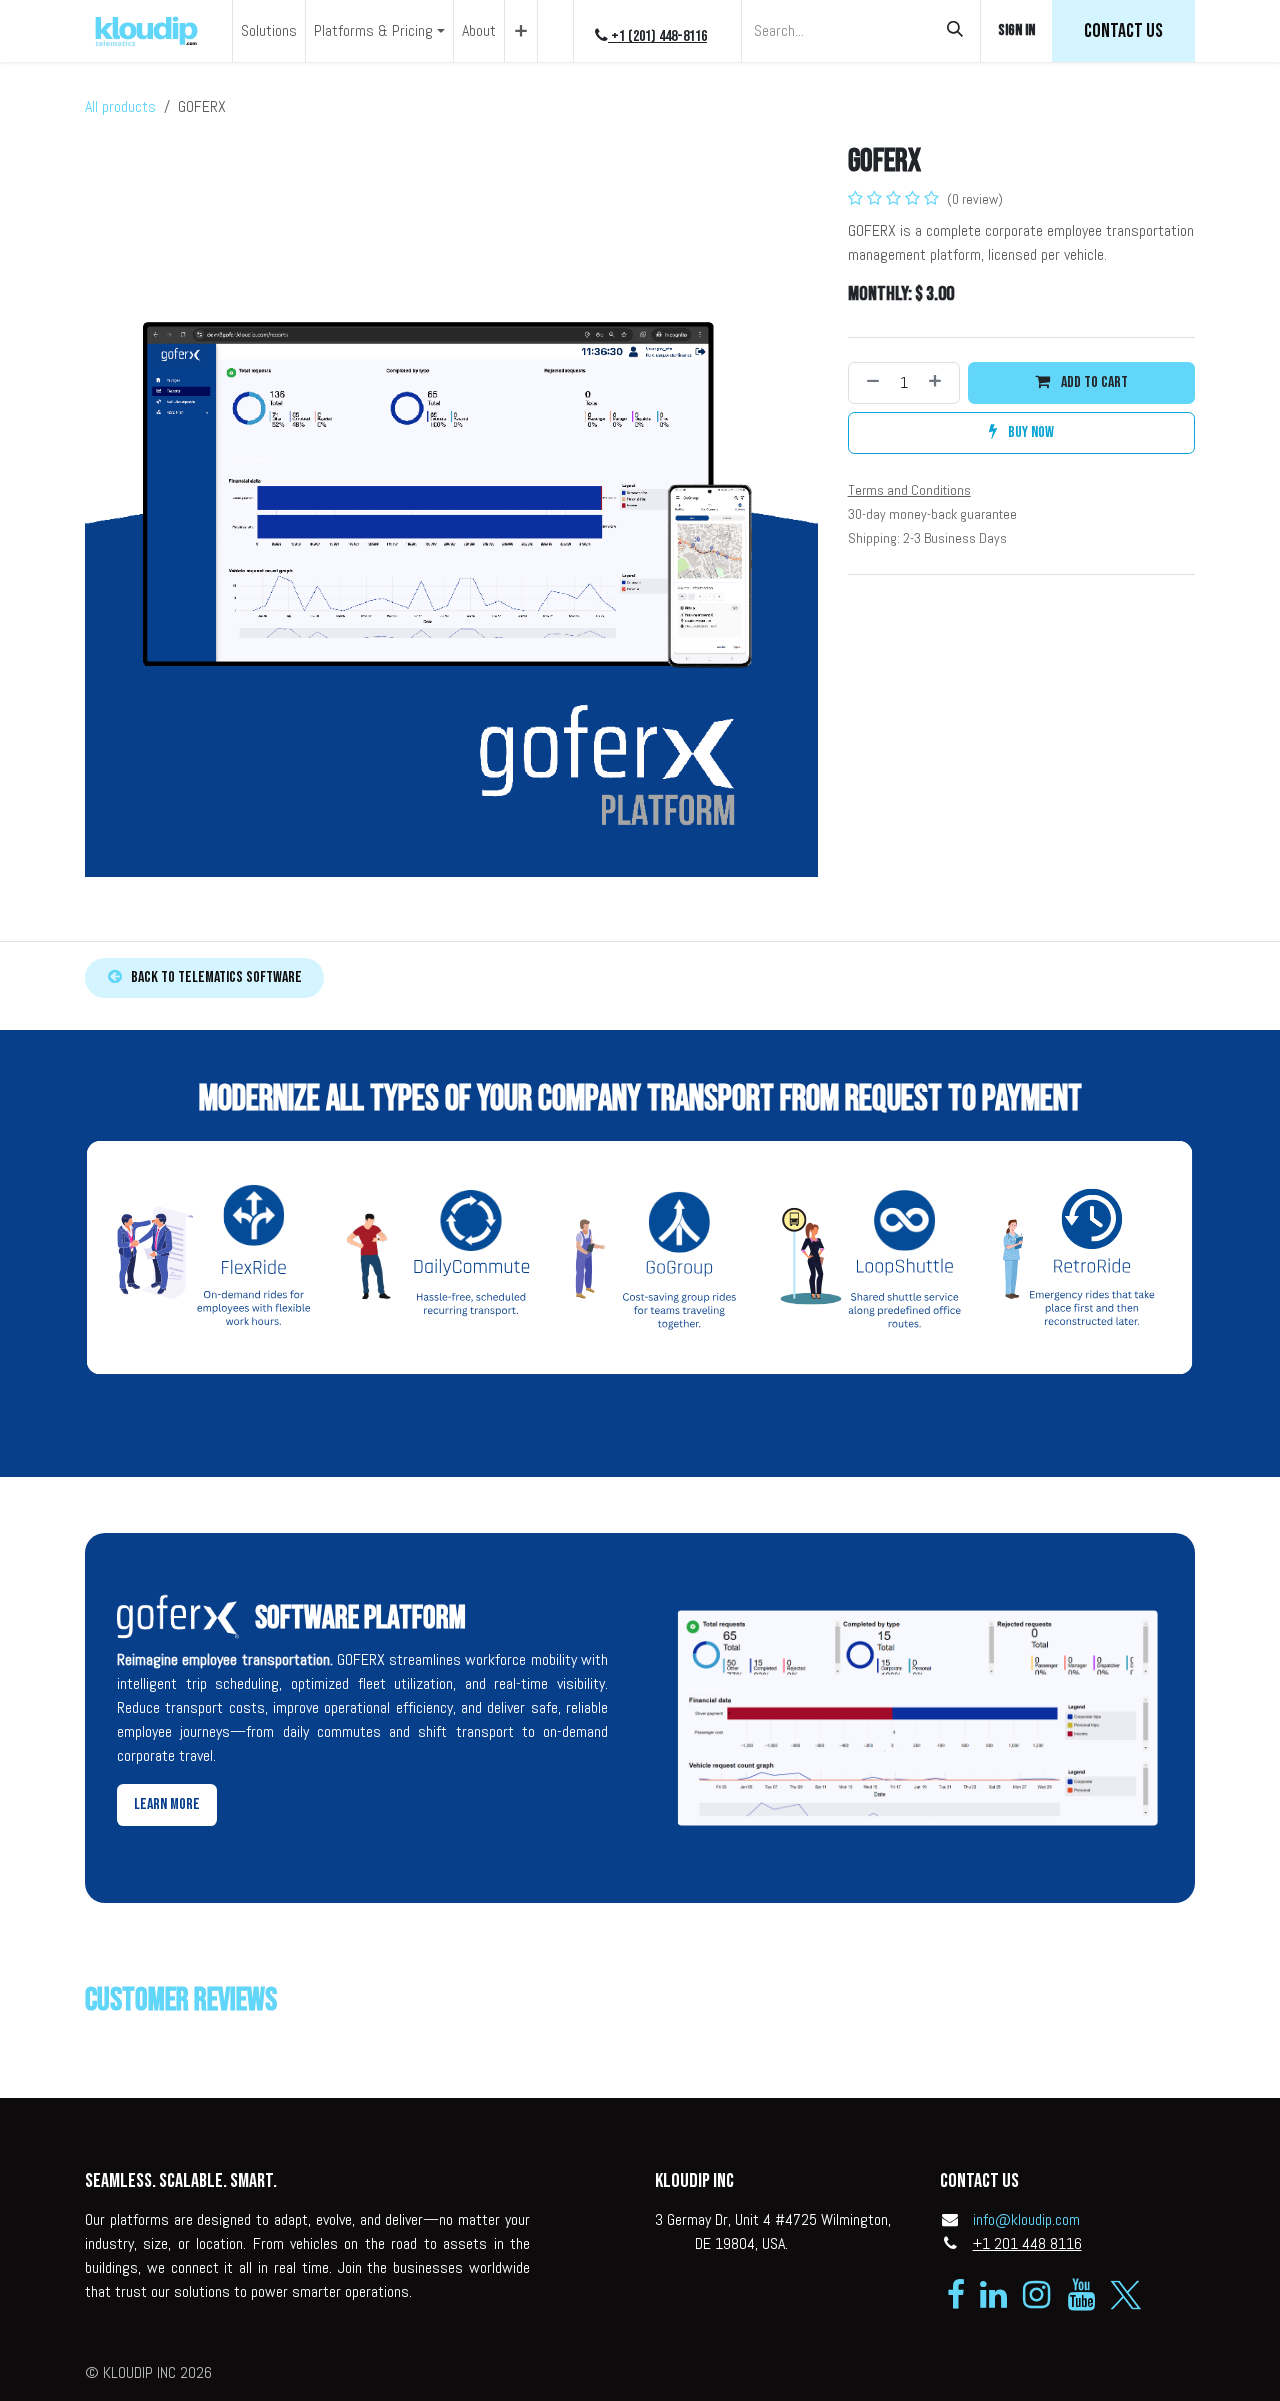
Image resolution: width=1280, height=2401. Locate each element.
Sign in (1016, 30)
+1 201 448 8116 (1027, 2243)
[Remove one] (869, 383)
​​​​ (1123, 31)
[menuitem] (269, 31)
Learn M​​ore (167, 1804)
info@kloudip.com (1026, 2219)
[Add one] (939, 383)
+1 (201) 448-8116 (657, 36)
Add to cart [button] (1093, 382)
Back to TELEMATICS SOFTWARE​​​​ (212, 977)
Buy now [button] (1029, 432)
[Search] (955, 31)
